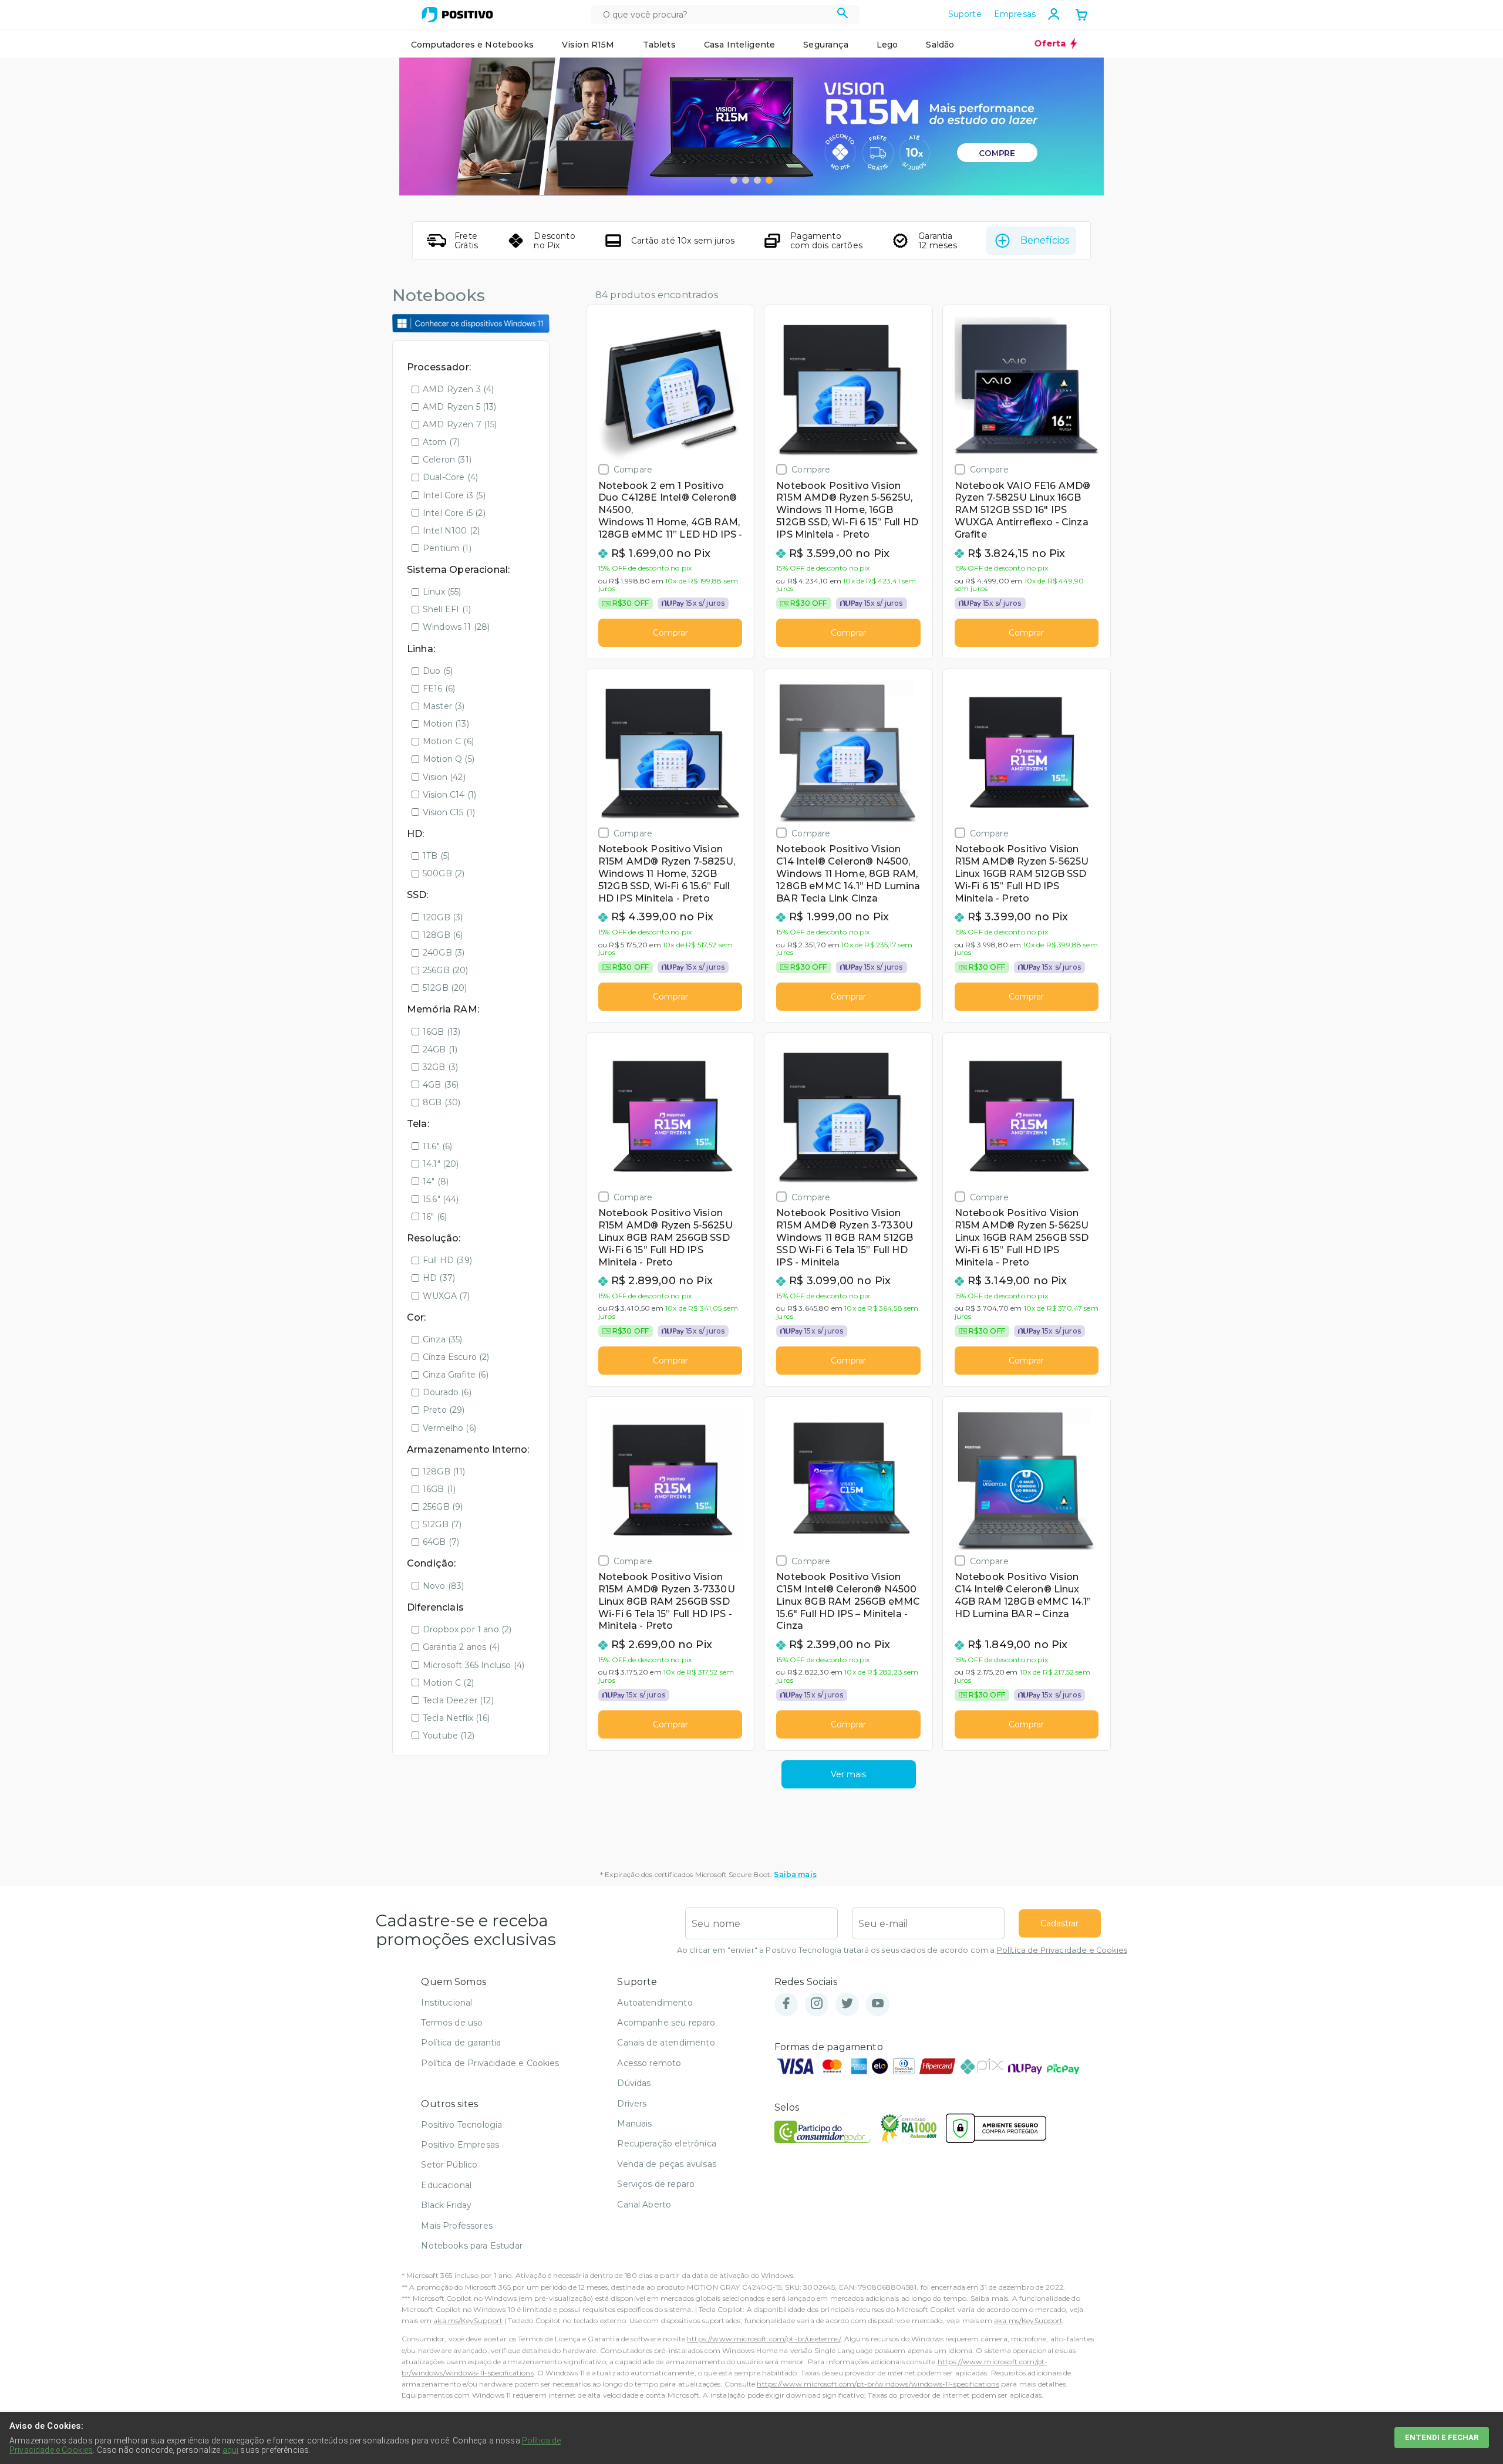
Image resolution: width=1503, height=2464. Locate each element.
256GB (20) (446, 970)
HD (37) (439, 1278)
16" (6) (435, 1217)
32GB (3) (440, 1067)
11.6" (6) (437, 1146)
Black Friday (446, 2205)
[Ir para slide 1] (734, 180)
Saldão (940, 45)
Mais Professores (457, 2226)
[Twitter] (847, 2004)
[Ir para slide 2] (746, 180)
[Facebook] (786, 2004)
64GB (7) (441, 1542)
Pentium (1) (447, 548)
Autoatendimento (655, 2003)
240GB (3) (444, 953)
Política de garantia (461, 2043)
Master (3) (444, 706)
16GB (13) (442, 1032)
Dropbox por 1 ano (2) (467, 1629)
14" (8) (436, 1182)
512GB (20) (445, 988)
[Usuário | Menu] (1054, 14)
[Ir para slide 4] (769, 180)
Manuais (634, 2124)
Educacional (446, 2185)
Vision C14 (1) (449, 795)
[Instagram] (817, 2004)
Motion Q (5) (449, 759)
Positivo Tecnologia (461, 2125)
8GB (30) (442, 1102)
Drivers (632, 2104)
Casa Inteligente (740, 45)
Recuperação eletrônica (667, 2144)
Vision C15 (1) (449, 812)
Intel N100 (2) (451, 531)
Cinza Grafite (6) (456, 1375)
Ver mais (848, 1774)
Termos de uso (452, 2023)
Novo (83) (443, 1586)
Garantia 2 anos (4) (461, 1647)
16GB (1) (439, 1489)
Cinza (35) (443, 1339)
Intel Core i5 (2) (454, 513)
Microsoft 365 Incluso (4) (474, 1665)
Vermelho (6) (449, 1428)
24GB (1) (440, 1049)
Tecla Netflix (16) (456, 1718)
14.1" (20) (441, 1164)
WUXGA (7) (446, 1296)
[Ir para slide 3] (757, 180)
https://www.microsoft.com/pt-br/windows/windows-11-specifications (878, 2384)
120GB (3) (443, 917)
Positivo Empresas (460, 2145)
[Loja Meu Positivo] (457, 15)
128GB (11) (444, 1471)
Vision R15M (588, 45)
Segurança (825, 45)
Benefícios (1045, 240)
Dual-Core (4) (450, 477)
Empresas (1015, 14)
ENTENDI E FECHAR (1442, 2437)
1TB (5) (436, 856)
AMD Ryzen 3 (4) (458, 389)
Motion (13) (446, 724)
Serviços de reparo (656, 2184)
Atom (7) (441, 442)
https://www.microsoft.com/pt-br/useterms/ (764, 2339)
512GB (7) (442, 1524)
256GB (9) (443, 1507)
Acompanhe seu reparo (666, 2023)
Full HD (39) (447, 1260)
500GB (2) (444, 873)
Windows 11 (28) (456, 627)
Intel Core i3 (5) (454, 495)
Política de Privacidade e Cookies (1062, 1950)
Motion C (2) (448, 1683)
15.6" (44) (441, 1199)
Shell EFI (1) (447, 609)
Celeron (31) (447, 460)
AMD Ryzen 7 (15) (460, 424)
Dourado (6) (447, 1392)
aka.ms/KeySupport (468, 2320)
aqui (231, 2450)
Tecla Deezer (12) (458, 1700)
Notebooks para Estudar (472, 2246)
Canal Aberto (644, 2205)
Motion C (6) (448, 741)
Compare (633, 469)
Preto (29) (444, 1410)
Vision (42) (444, 777)
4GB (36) (441, 1085)
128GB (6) (443, 935)
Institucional (446, 2003)
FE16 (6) (439, 688)
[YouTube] (878, 2004)
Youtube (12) (449, 1736)
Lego (887, 45)
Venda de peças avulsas (667, 2164)
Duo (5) (438, 671)
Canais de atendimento (666, 2043)
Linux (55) (442, 592)
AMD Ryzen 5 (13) (460, 407)
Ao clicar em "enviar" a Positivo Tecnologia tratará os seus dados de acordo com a (902, 1950)
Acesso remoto (649, 2063)
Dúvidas (634, 2083)
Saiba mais (795, 1874)
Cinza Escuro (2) (456, 1357)
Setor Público (449, 2165)
